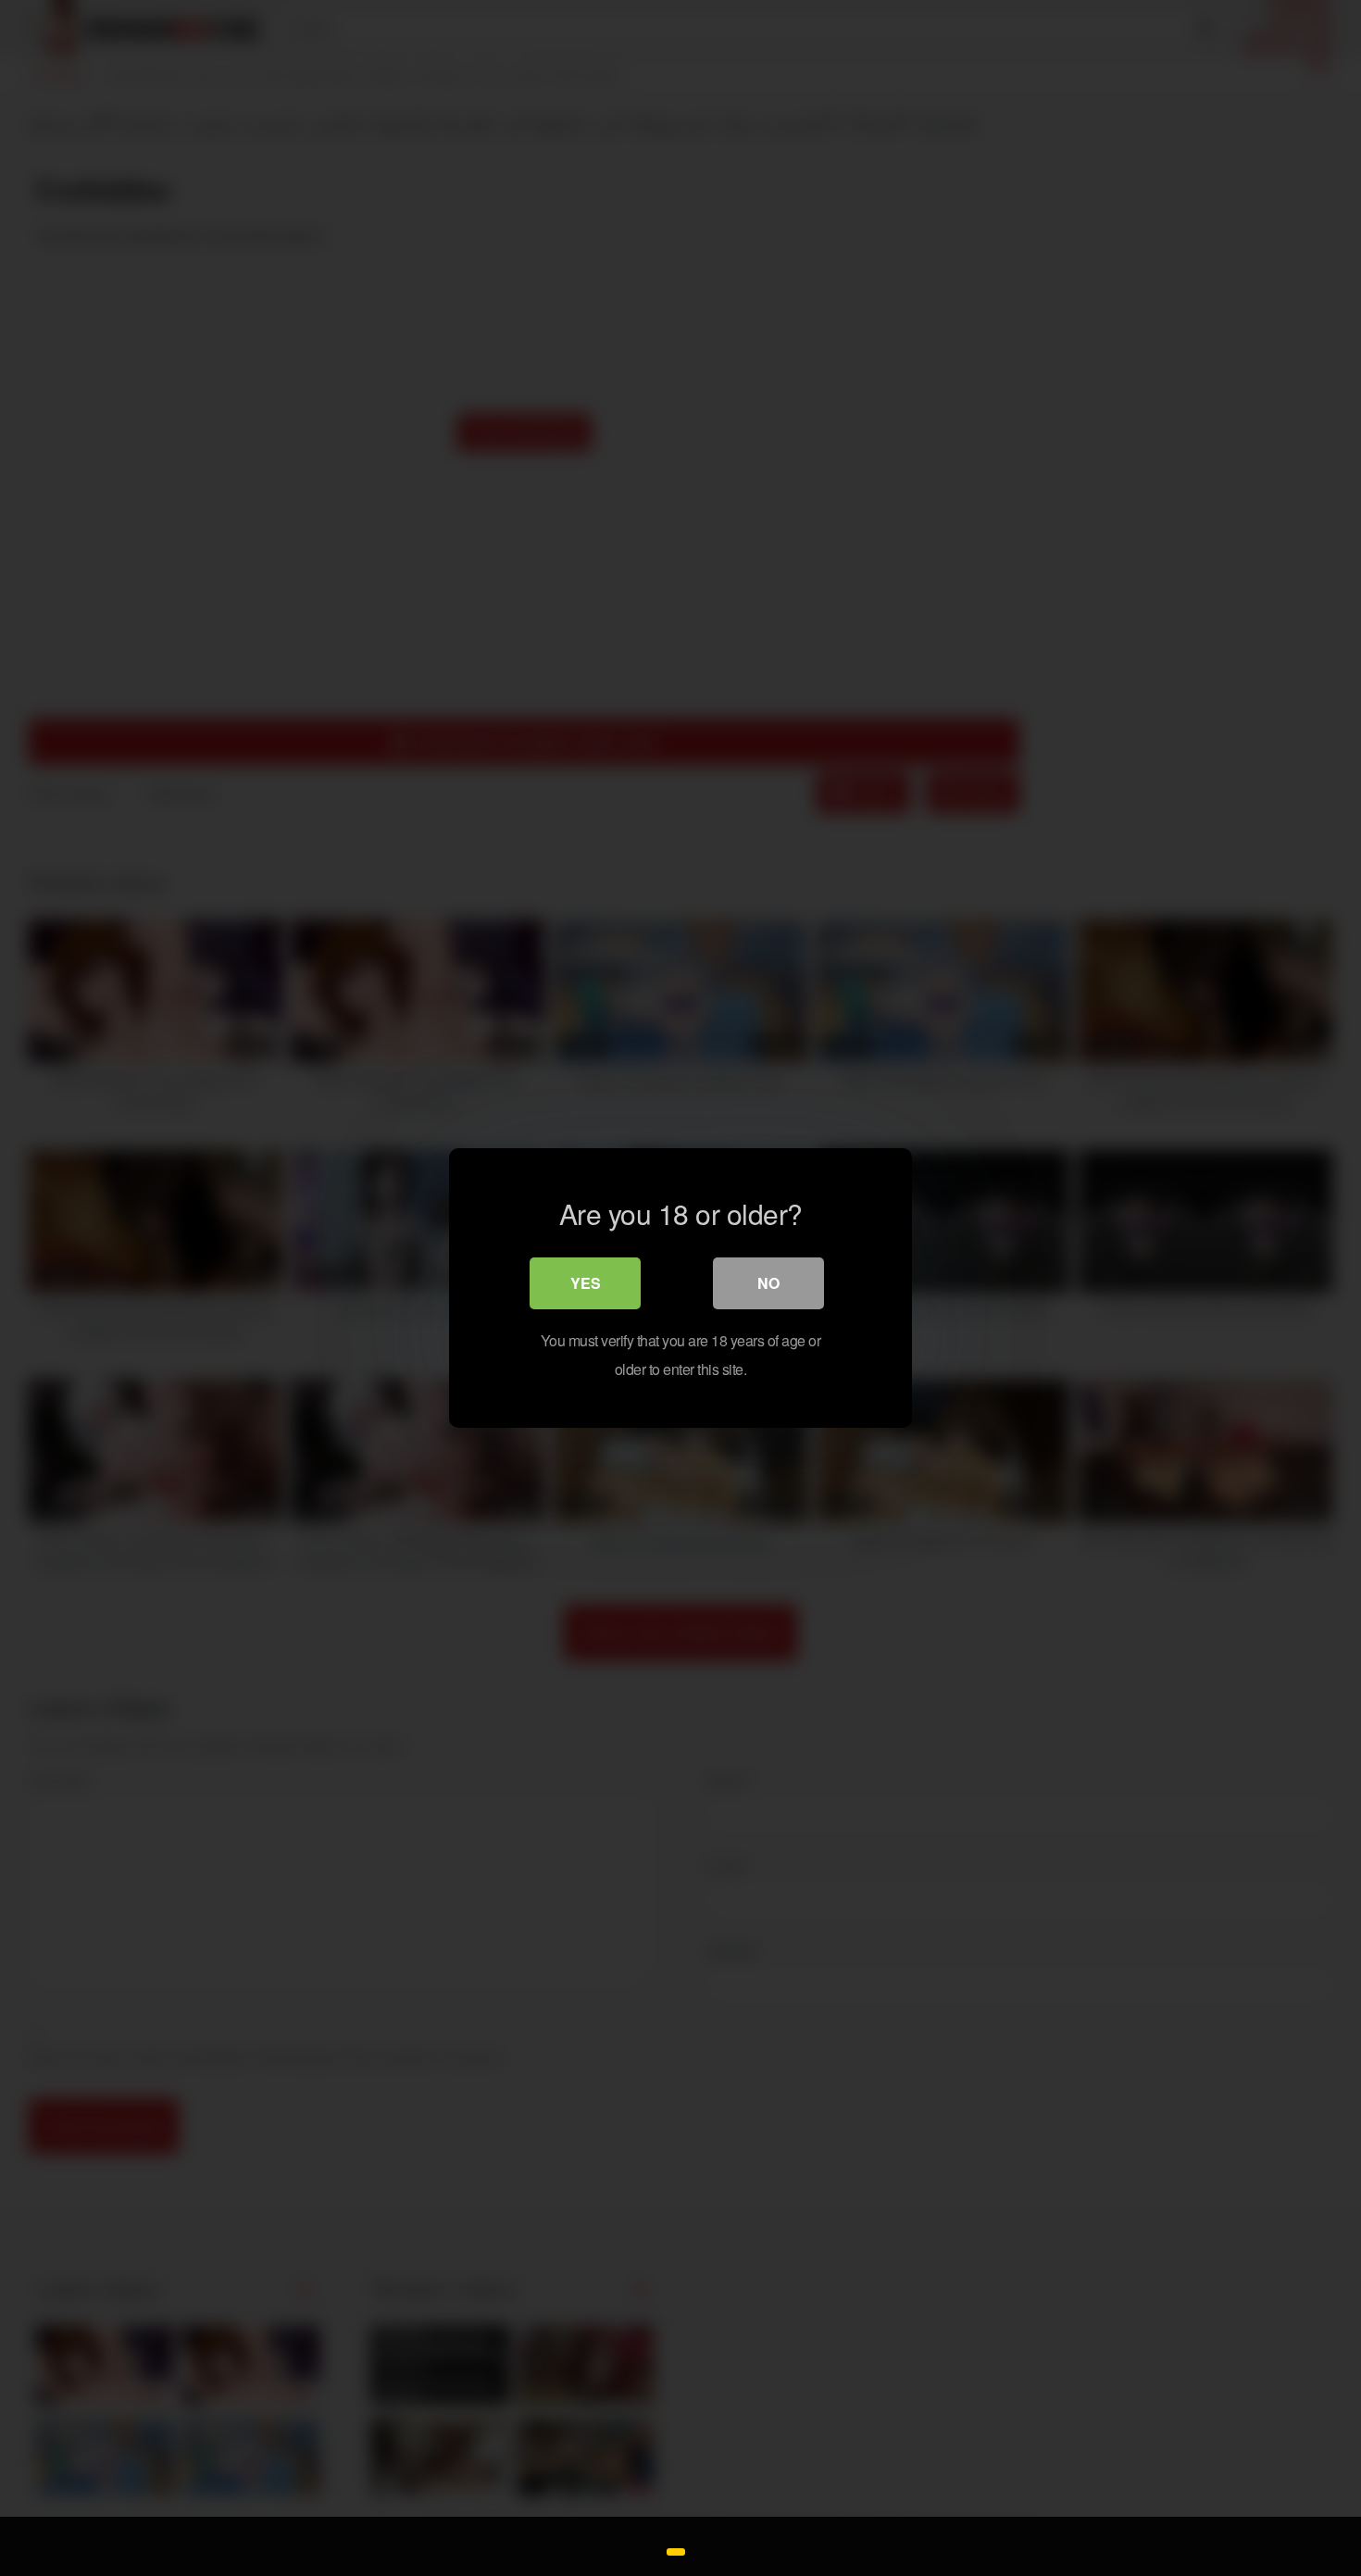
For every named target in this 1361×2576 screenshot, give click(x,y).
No (768, 1283)
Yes (586, 1283)
